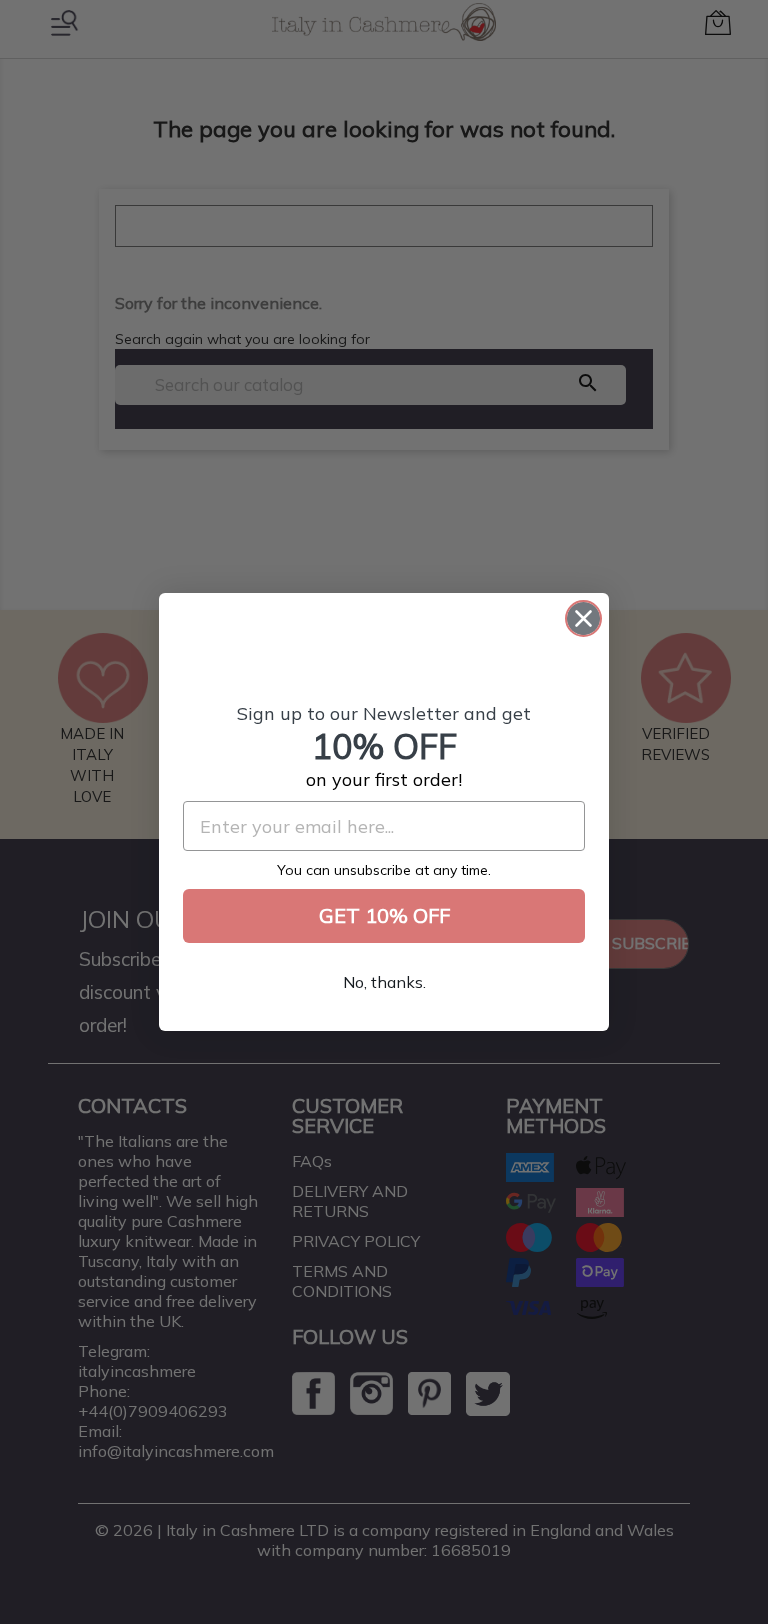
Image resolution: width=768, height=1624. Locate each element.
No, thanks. (384, 982)
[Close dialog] (583, 618)
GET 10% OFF (384, 915)
